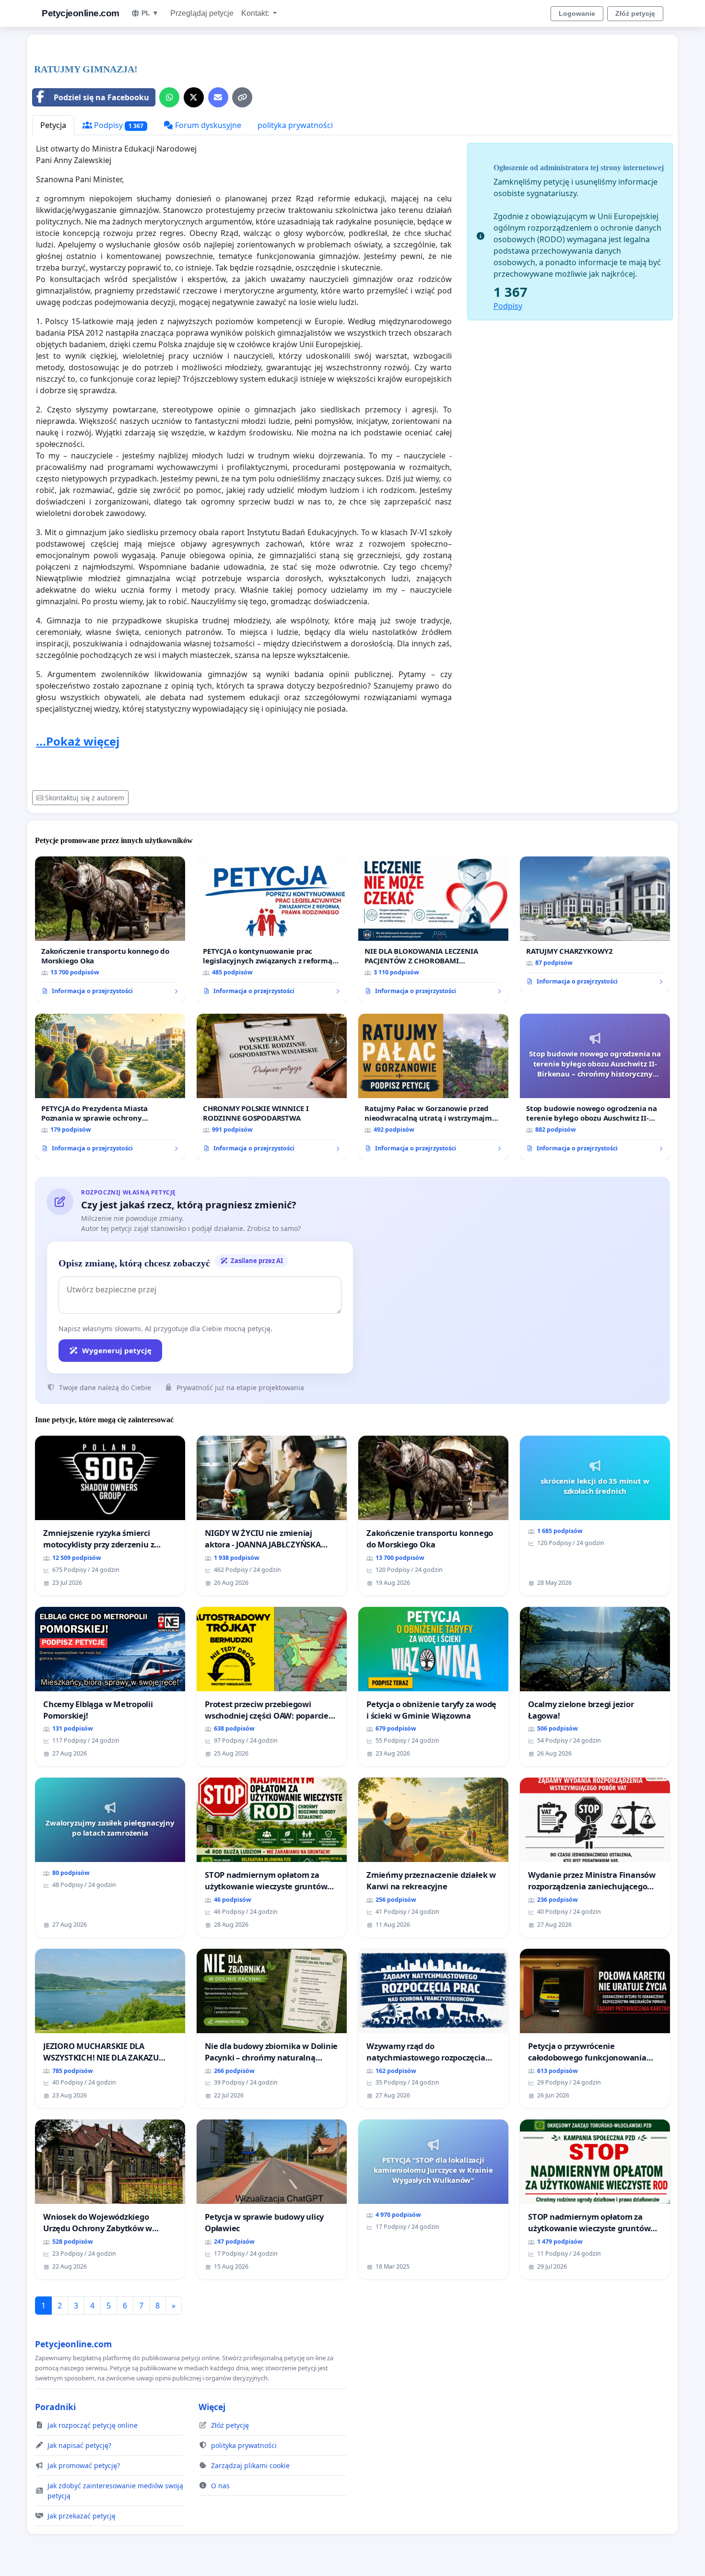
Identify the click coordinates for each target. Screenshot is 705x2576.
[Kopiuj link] (242, 97)
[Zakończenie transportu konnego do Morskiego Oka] (110, 929)
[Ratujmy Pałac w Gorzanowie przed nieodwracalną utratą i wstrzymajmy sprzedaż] (433, 1087)
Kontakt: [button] (256, 13)
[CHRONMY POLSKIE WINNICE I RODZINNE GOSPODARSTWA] (272, 1087)
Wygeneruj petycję (117, 1350)
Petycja (53, 125)
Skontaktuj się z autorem (85, 798)
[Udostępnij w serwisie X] (194, 97)
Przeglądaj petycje (202, 13)
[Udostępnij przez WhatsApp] (169, 97)
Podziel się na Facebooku (101, 97)
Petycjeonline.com (81, 13)
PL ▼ (150, 13)
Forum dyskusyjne (207, 125)
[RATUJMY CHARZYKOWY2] (595, 925)
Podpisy (118, 125)
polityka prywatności (295, 125)
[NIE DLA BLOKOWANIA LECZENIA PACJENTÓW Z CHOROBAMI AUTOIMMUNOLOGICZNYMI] (433, 929)
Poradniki (55, 2407)
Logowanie (577, 13)
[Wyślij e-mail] (218, 97)
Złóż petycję (635, 13)
